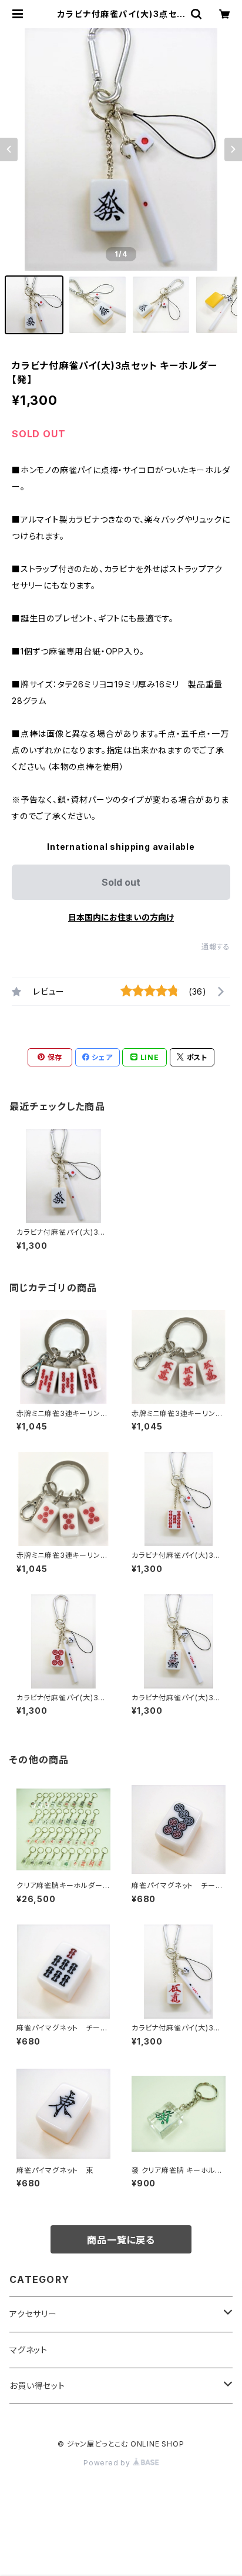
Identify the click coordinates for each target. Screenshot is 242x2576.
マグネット (28, 2350)
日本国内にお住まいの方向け (121, 917)
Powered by (108, 2463)
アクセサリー (33, 2314)
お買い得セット (37, 2386)
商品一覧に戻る (121, 2240)
